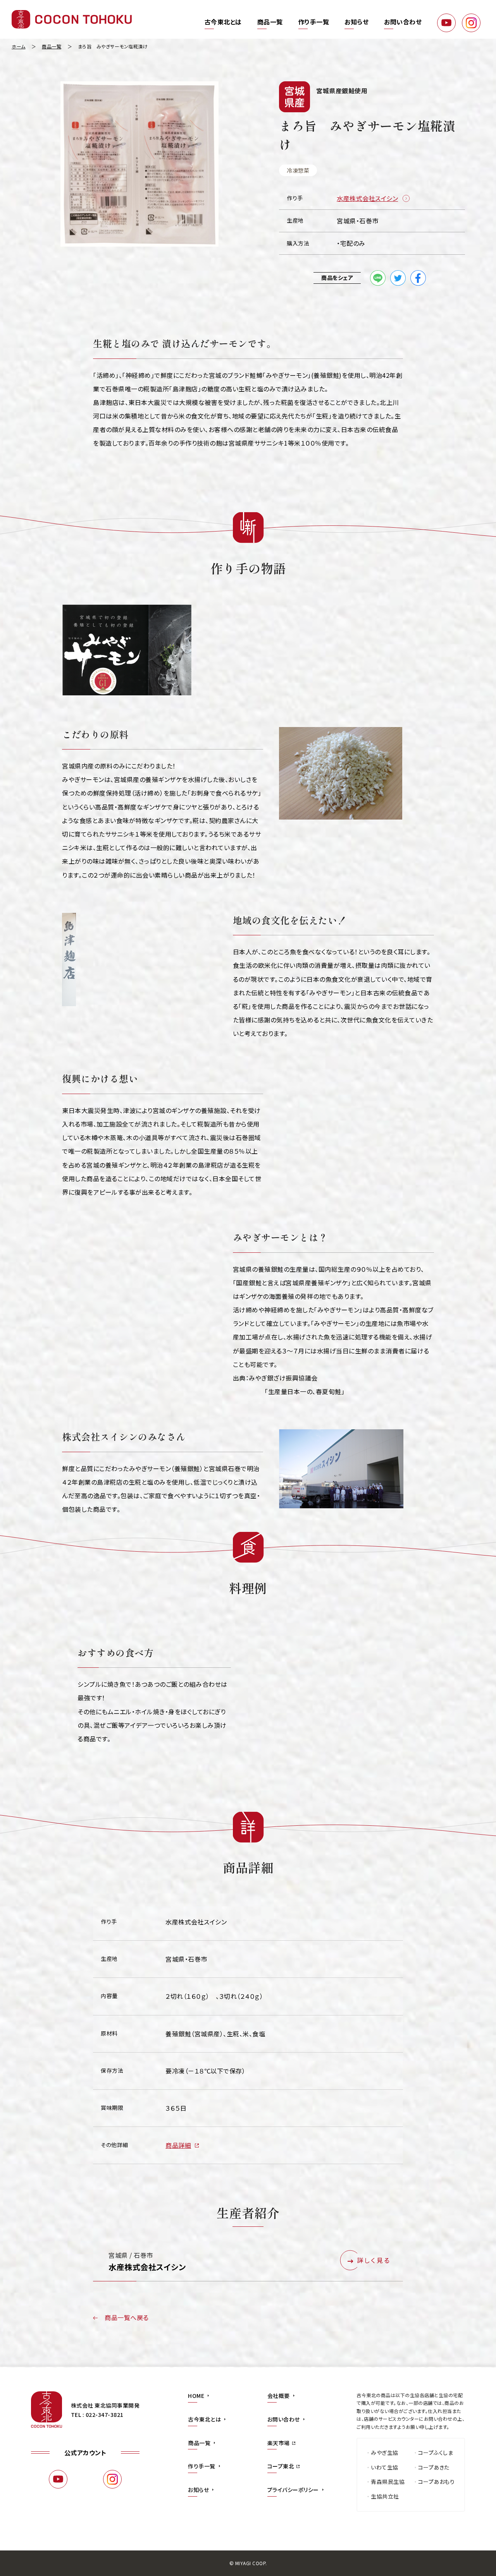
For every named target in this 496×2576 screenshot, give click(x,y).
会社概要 (279, 2396)
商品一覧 (270, 22)
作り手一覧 (314, 22)
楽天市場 (279, 2443)
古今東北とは (223, 22)
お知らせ (356, 22)
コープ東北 (281, 2466)
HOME (196, 2396)
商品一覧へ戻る (127, 2317)
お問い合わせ (403, 22)
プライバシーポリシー (293, 2490)
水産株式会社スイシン (367, 198)
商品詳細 (178, 2145)
